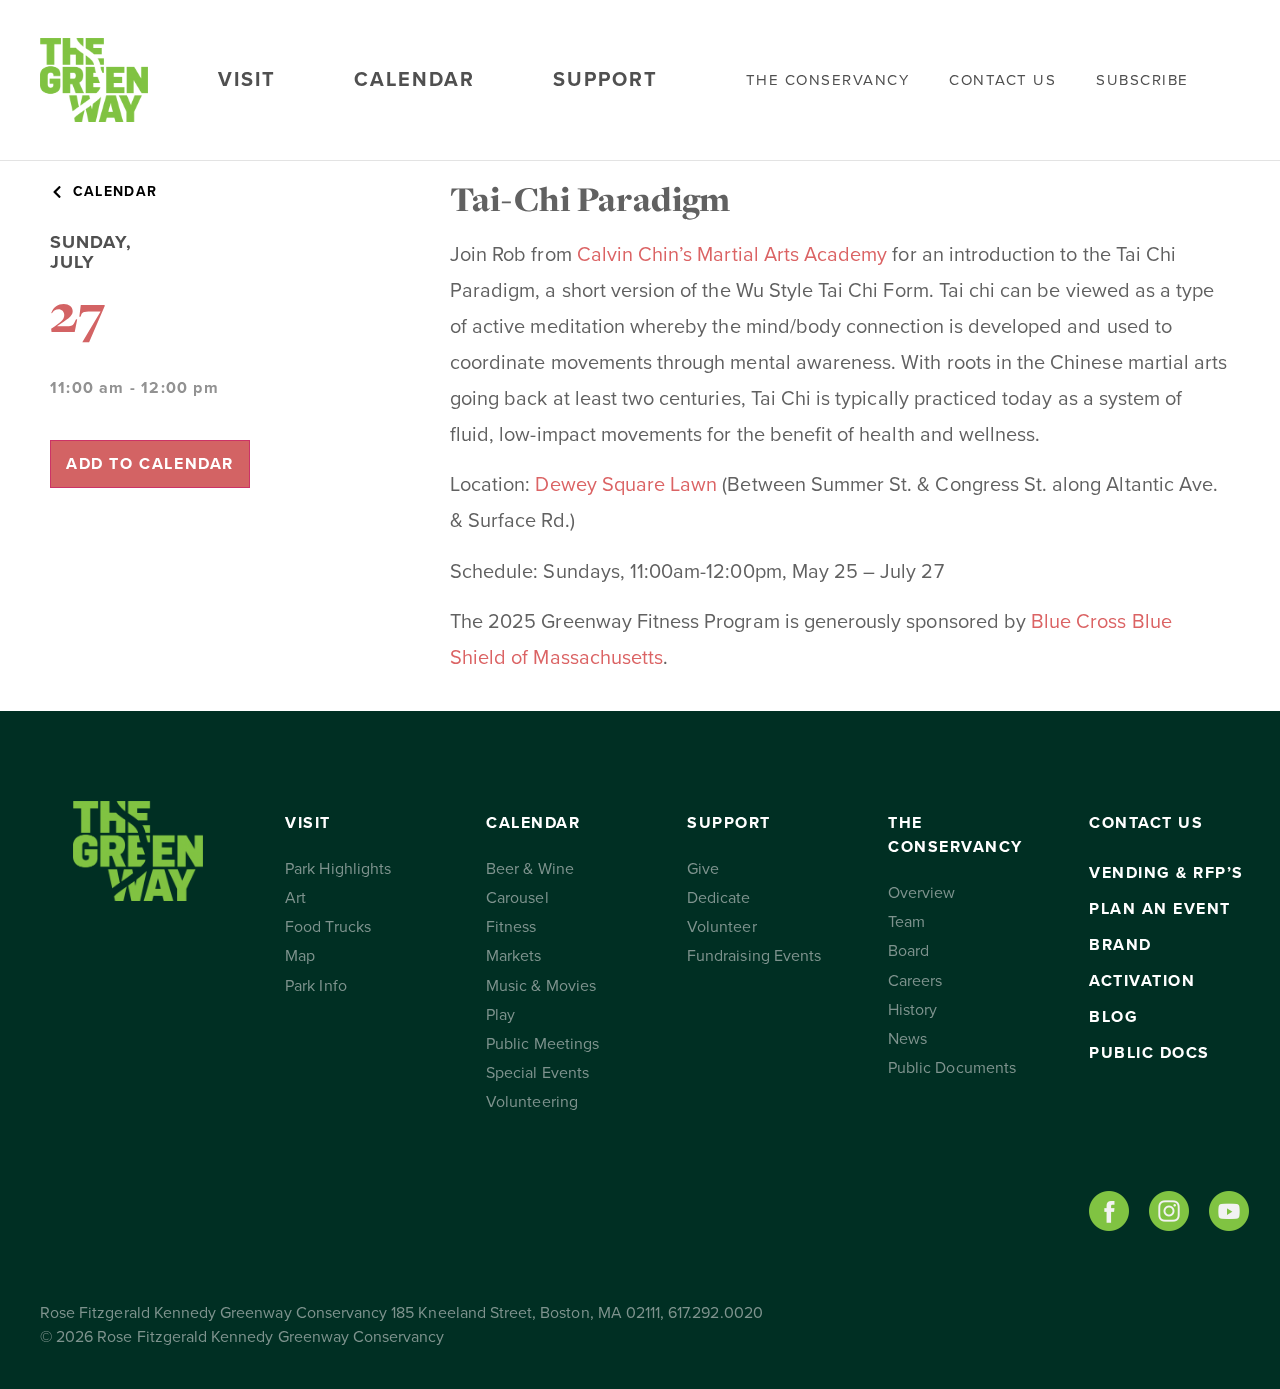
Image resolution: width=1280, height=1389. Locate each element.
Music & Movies (541, 986)
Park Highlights (338, 869)
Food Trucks (328, 927)
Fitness (511, 927)
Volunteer (721, 927)
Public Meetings (542, 1044)
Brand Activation (1142, 963)
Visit (247, 80)
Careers (915, 981)
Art (295, 898)
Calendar (414, 80)
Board (908, 951)
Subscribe (1142, 80)
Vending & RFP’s (1166, 873)
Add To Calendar (150, 464)
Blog (1113, 1017)
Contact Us (1002, 80)
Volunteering (532, 1102)
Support (605, 80)
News (907, 1039)
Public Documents (952, 1068)
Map (300, 956)
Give (703, 869)
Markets (513, 956)
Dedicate (718, 898)
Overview (921, 893)
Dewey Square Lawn (626, 485)
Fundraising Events (754, 956)
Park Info (315, 986)
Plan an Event (1160, 909)
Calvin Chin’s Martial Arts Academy (732, 255)
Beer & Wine (530, 869)
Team (906, 922)
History (912, 1010)
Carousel (517, 898)
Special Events (537, 1073)
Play (500, 1015)
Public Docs (1149, 1053)
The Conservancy (828, 80)
